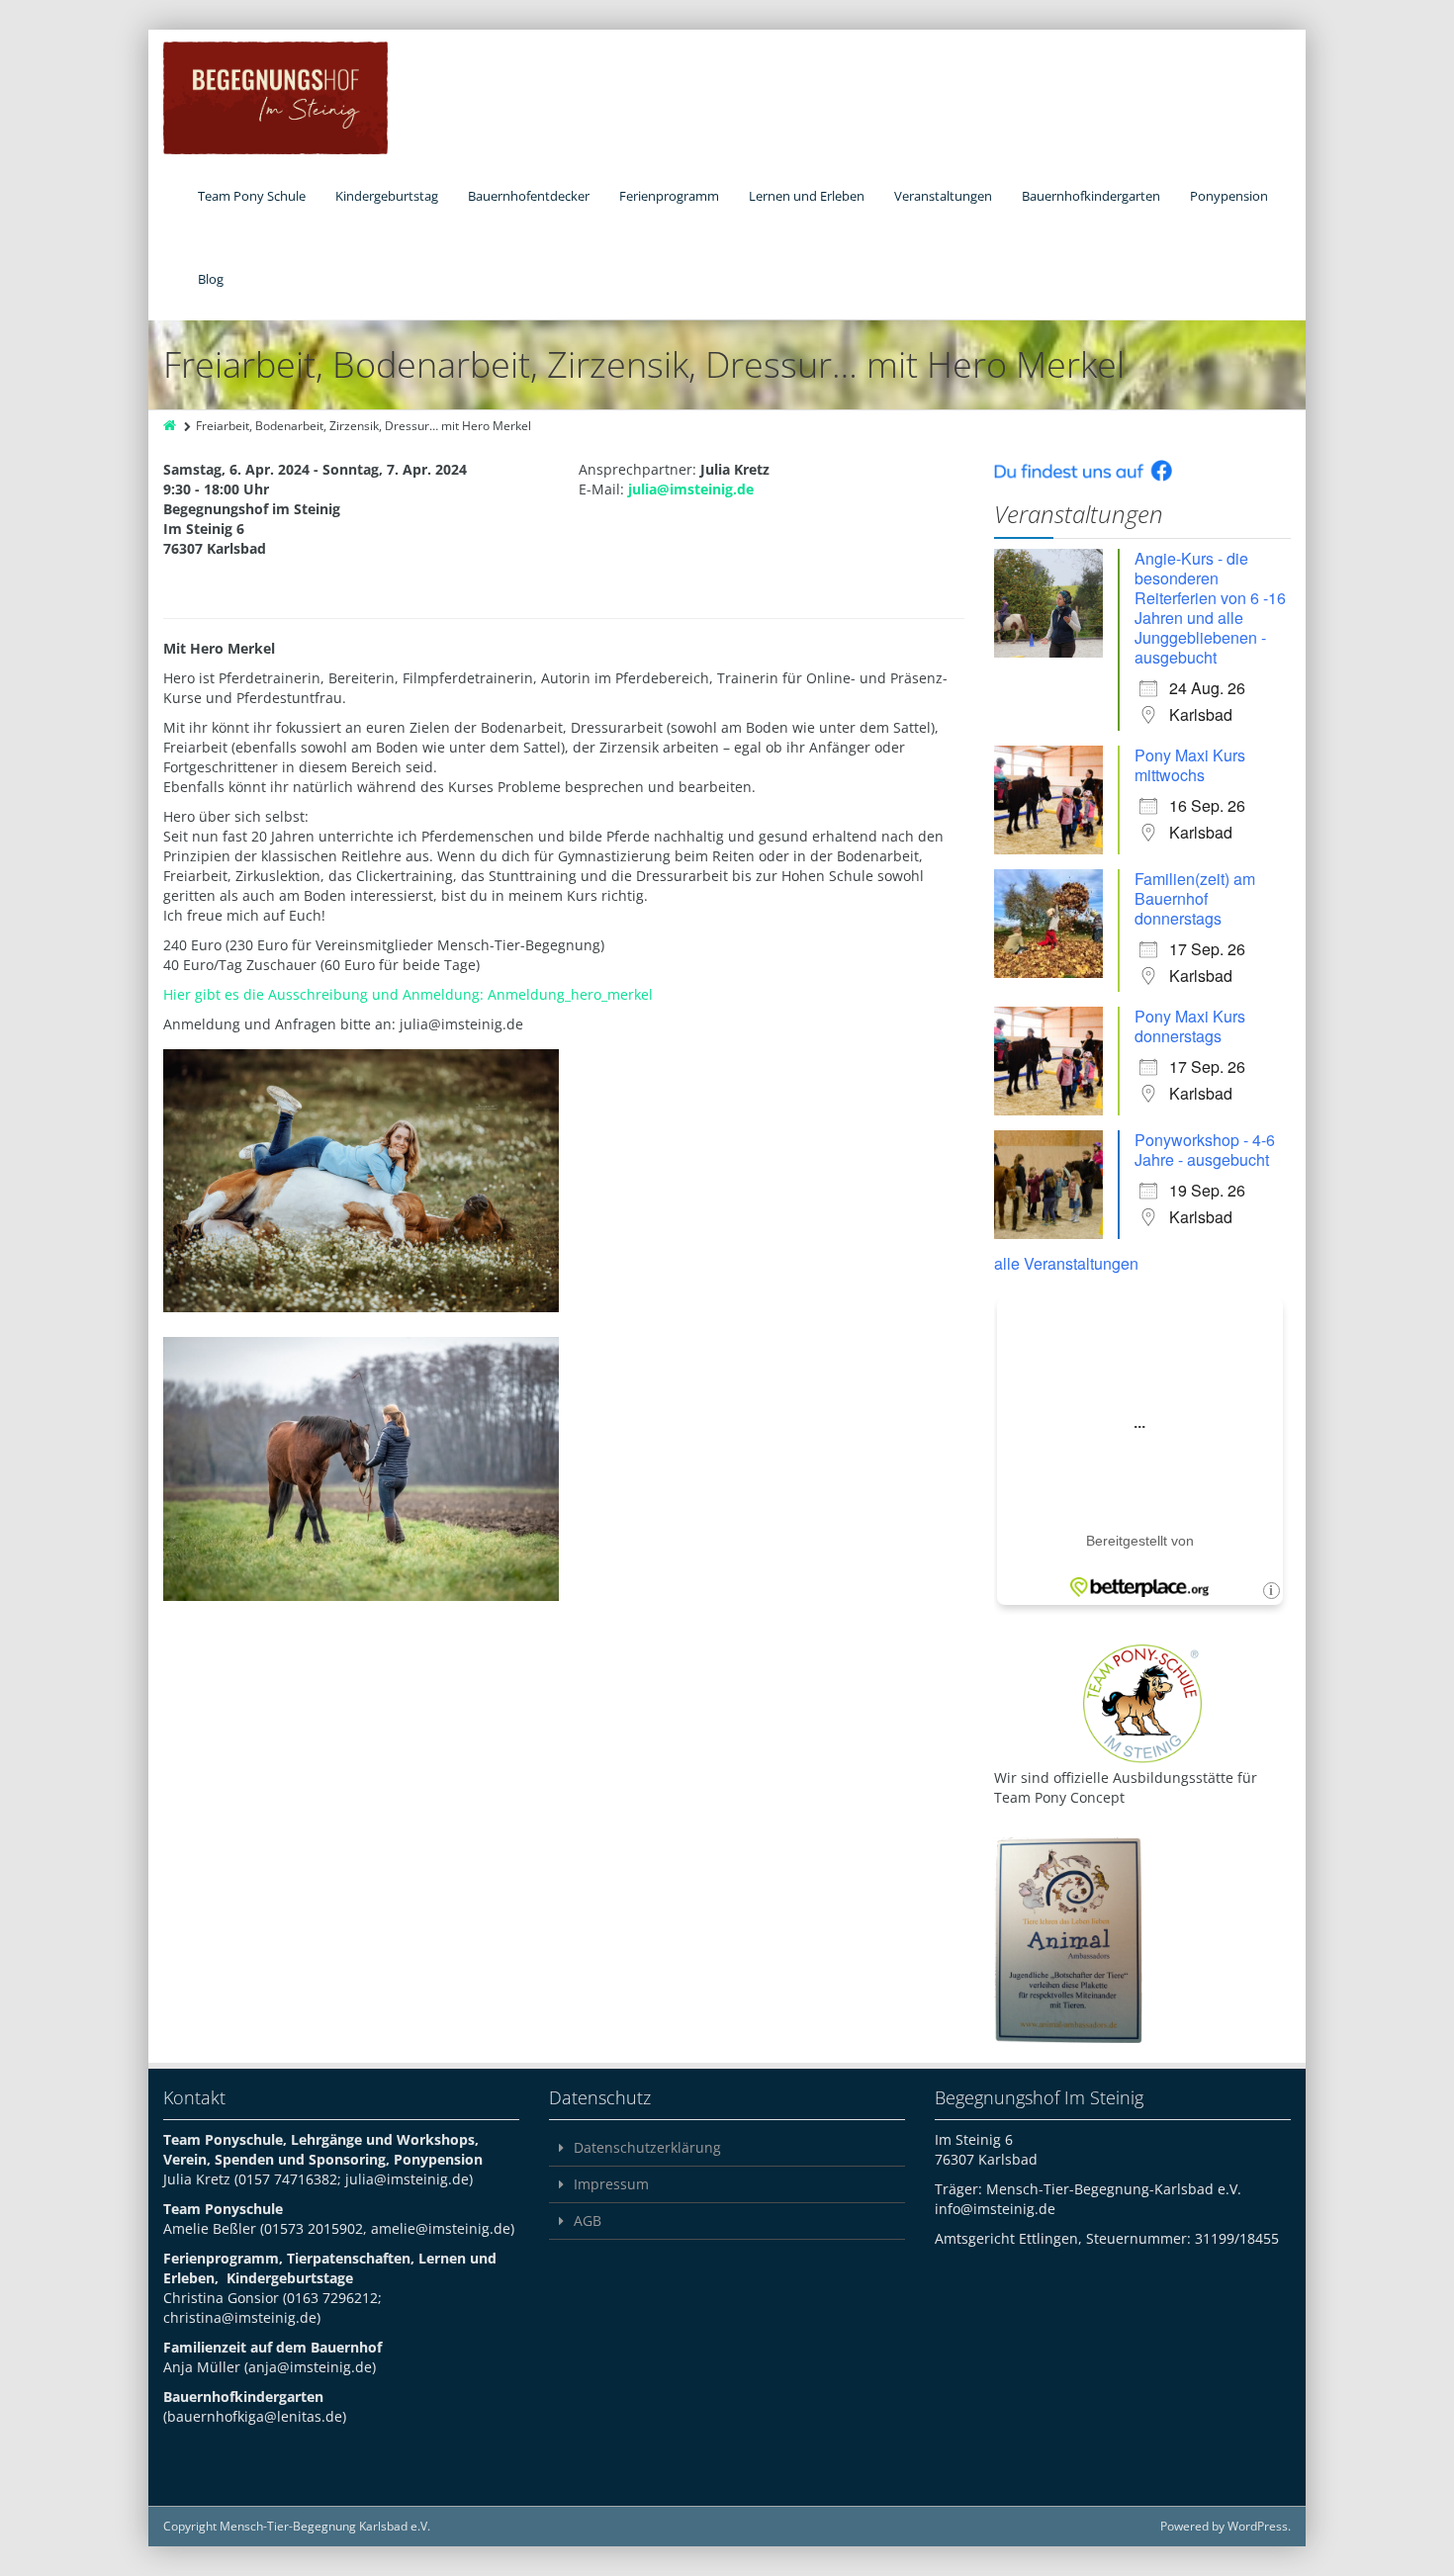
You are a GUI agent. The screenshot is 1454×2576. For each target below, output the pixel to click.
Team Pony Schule (252, 196)
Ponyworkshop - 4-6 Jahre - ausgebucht (1205, 1150)
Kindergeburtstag (387, 196)
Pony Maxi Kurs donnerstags (1190, 1026)
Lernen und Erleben (807, 196)
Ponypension (1229, 196)
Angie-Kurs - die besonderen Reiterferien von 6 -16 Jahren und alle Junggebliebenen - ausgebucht (1210, 608)
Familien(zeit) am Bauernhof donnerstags (1195, 898)
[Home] (171, 426)
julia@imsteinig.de (691, 489)
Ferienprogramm (669, 196)
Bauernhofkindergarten (1091, 196)
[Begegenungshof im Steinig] (275, 98)
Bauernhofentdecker (529, 196)
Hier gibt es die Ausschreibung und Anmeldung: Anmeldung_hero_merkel (408, 994)
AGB (588, 2221)
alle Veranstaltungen (1066, 1263)
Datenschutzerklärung (647, 2147)
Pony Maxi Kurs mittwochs (1190, 765)
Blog (211, 279)
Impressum (611, 2184)
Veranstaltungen (943, 196)
